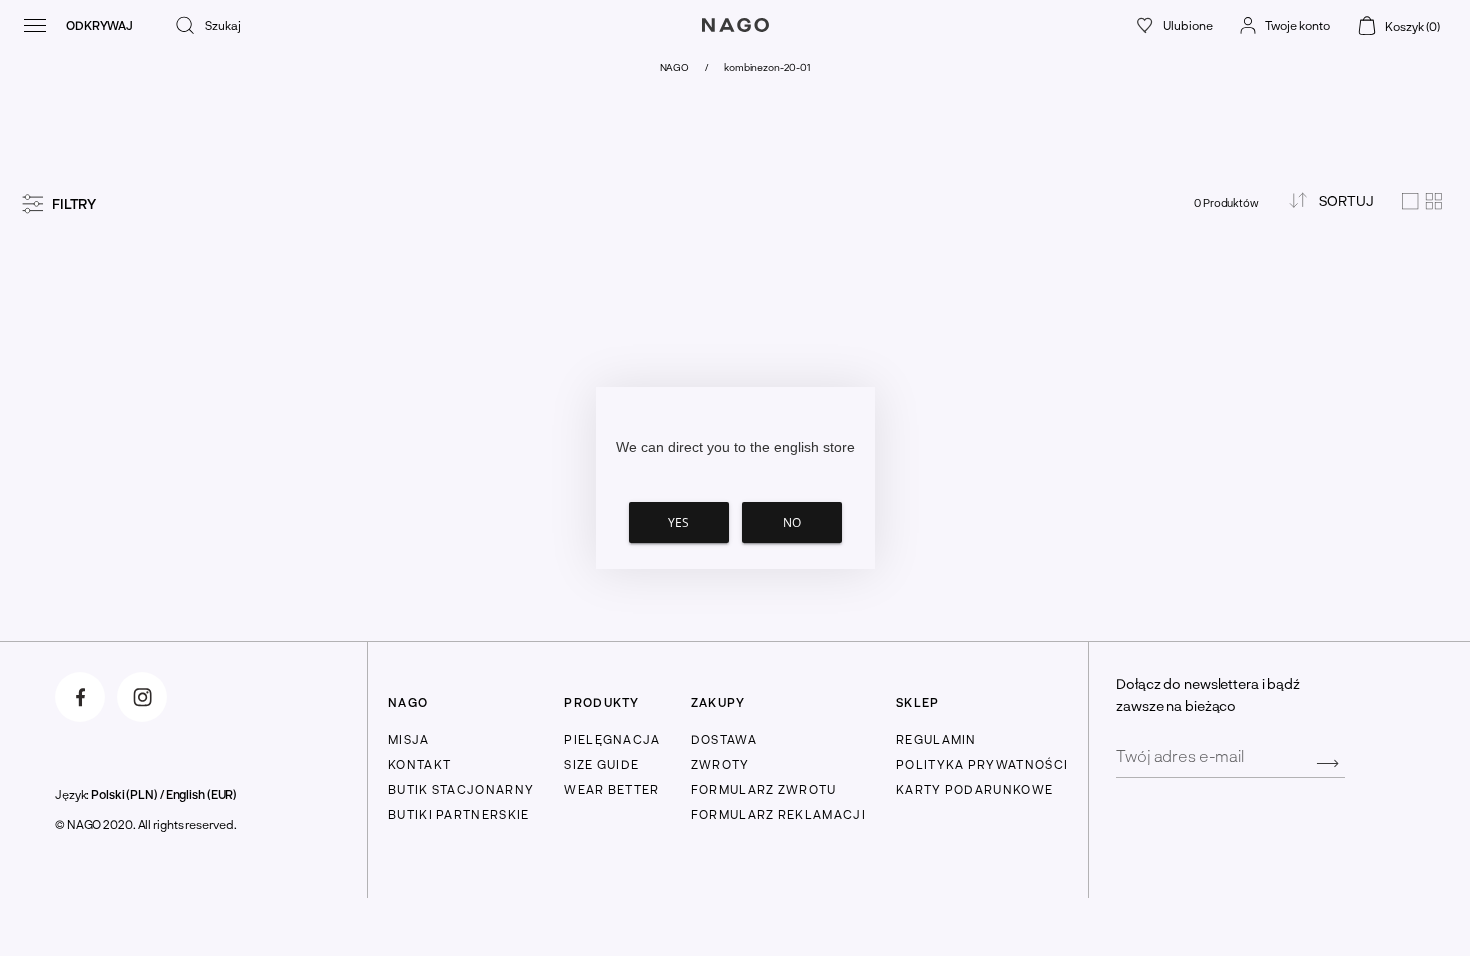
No (792, 522)
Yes (678, 522)
